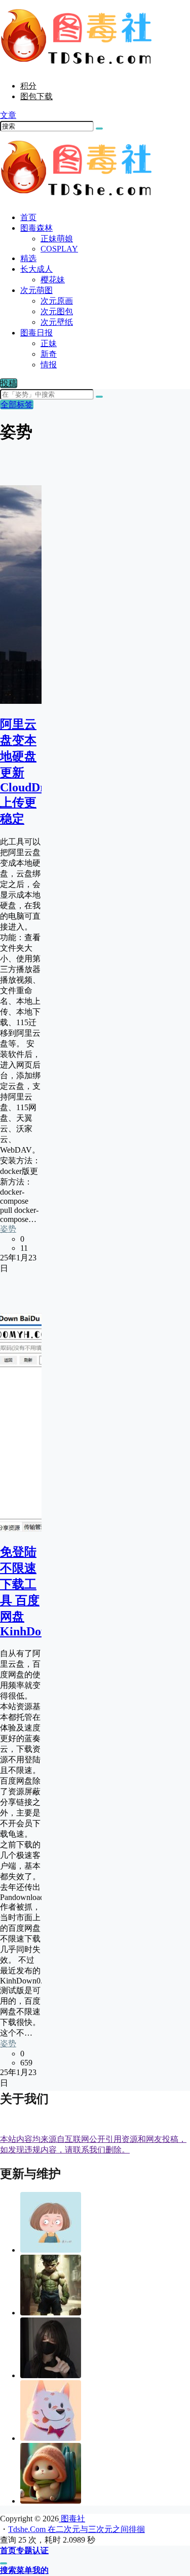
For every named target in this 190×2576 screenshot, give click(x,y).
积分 (28, 86)
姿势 (8, 1229)
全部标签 (17, 405)
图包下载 (36, 96)
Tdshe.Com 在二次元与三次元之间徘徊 (77, 2529)
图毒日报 (36, 333)
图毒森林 (36, 228)
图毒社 (72, 2519)
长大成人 (36, 269)
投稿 (9, 383)
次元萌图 (36, 290)
